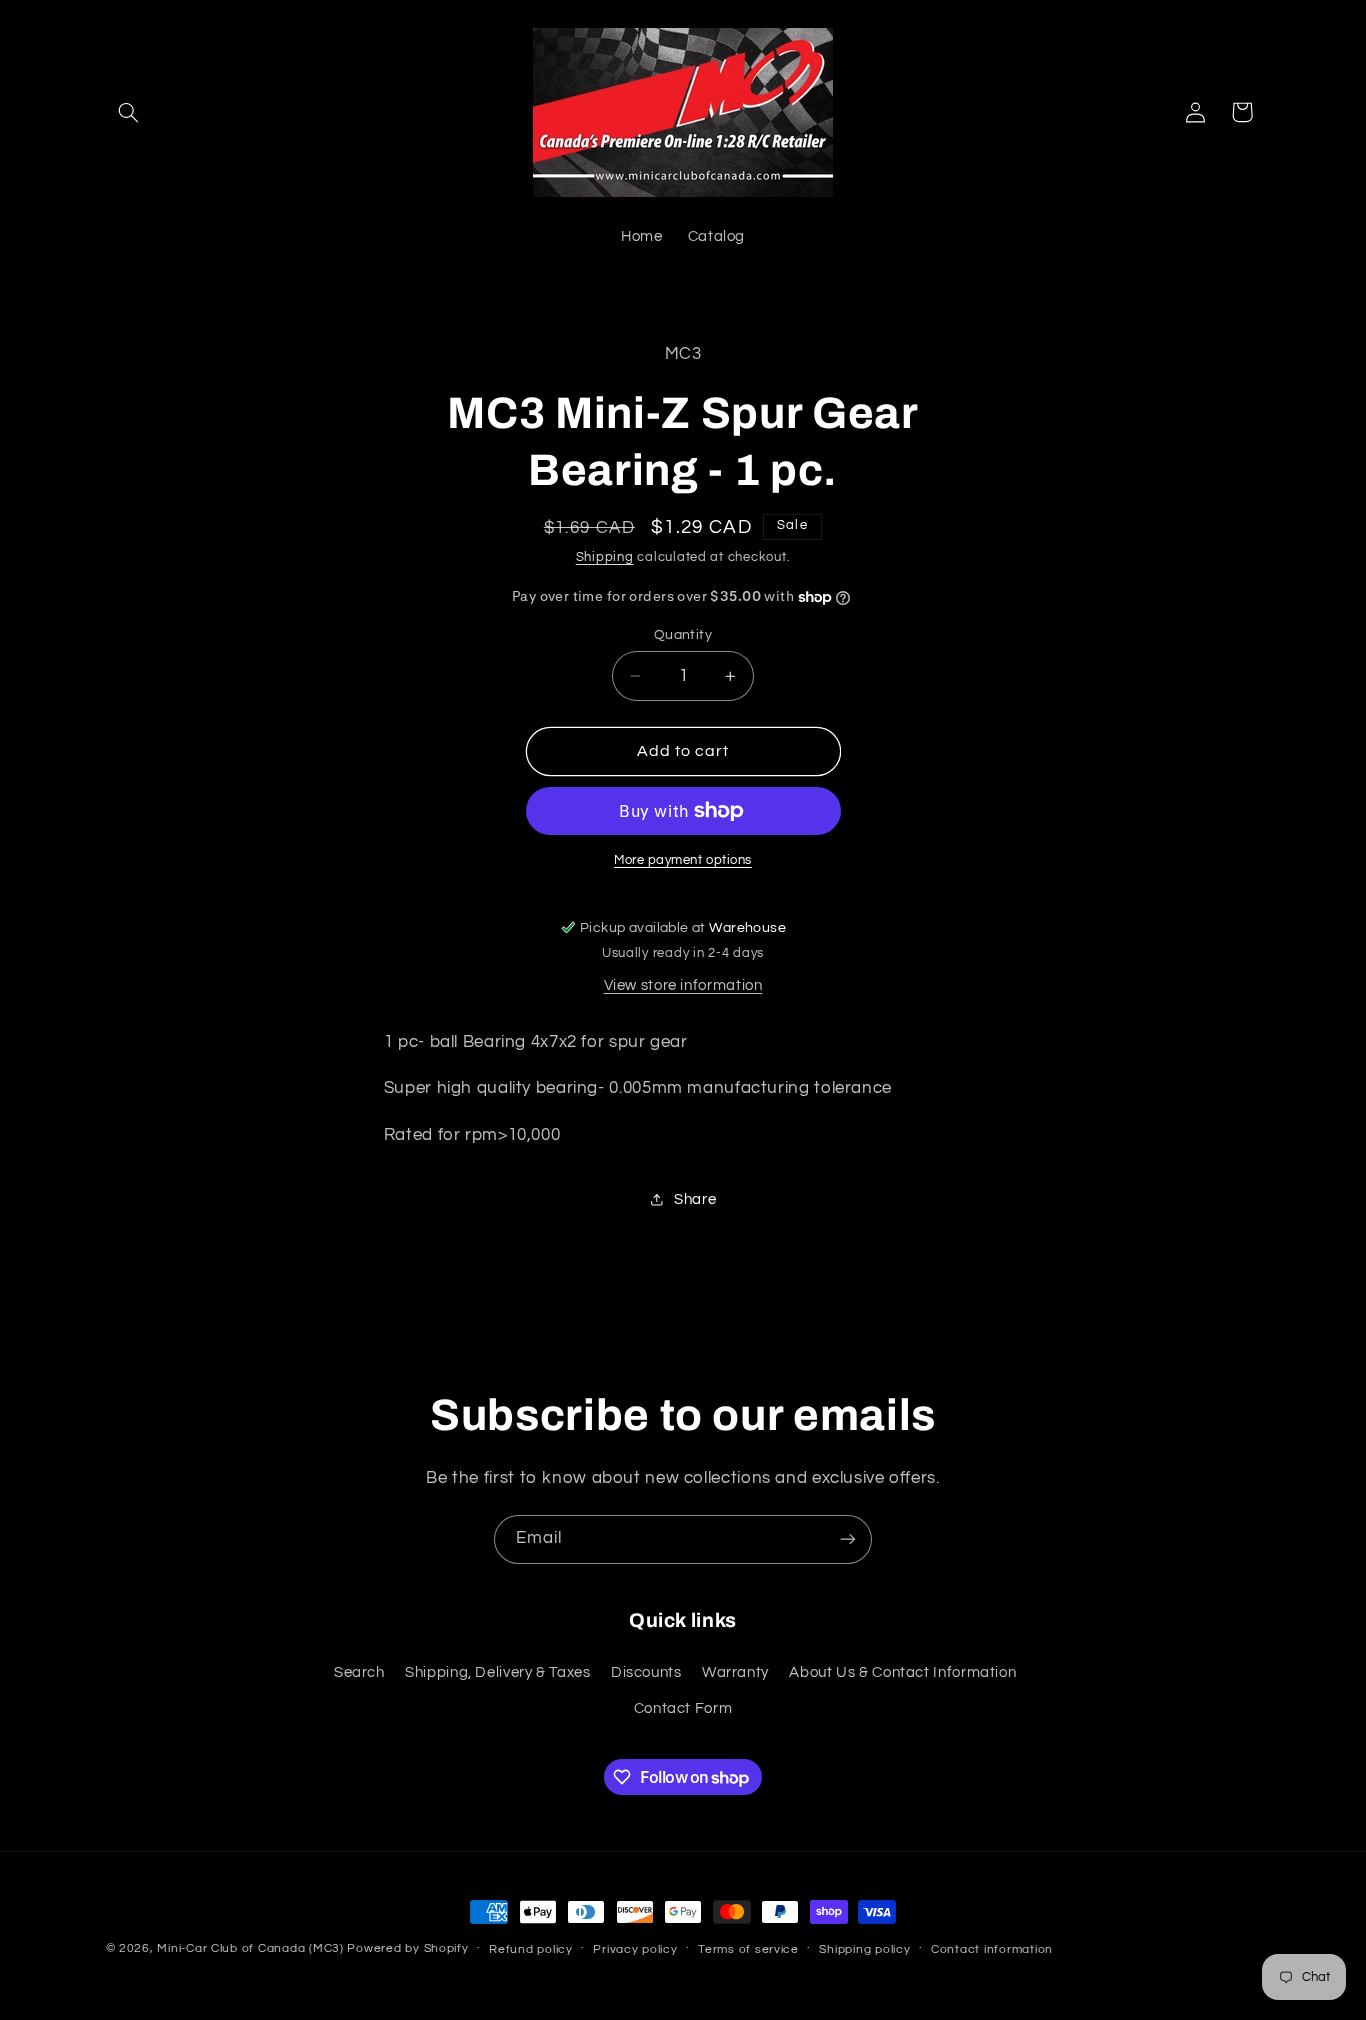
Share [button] (695, 1199)
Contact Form (683, 1708)
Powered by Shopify (407, 1948)
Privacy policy (635, 1949)
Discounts (646, 1672)
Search (359, 1672)
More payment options (683, 860)
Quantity (683, 635)
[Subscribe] (848, 1539)
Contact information (992, 1949)
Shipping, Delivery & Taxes (497, 1672)
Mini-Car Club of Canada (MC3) (250, 1948)
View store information (683, 985)
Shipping (605, 557)
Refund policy (531, 1949)
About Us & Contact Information (902, 1672)
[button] (129, 112)
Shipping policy (864, 1949)
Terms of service (748, 1949)
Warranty (735, 1672)
